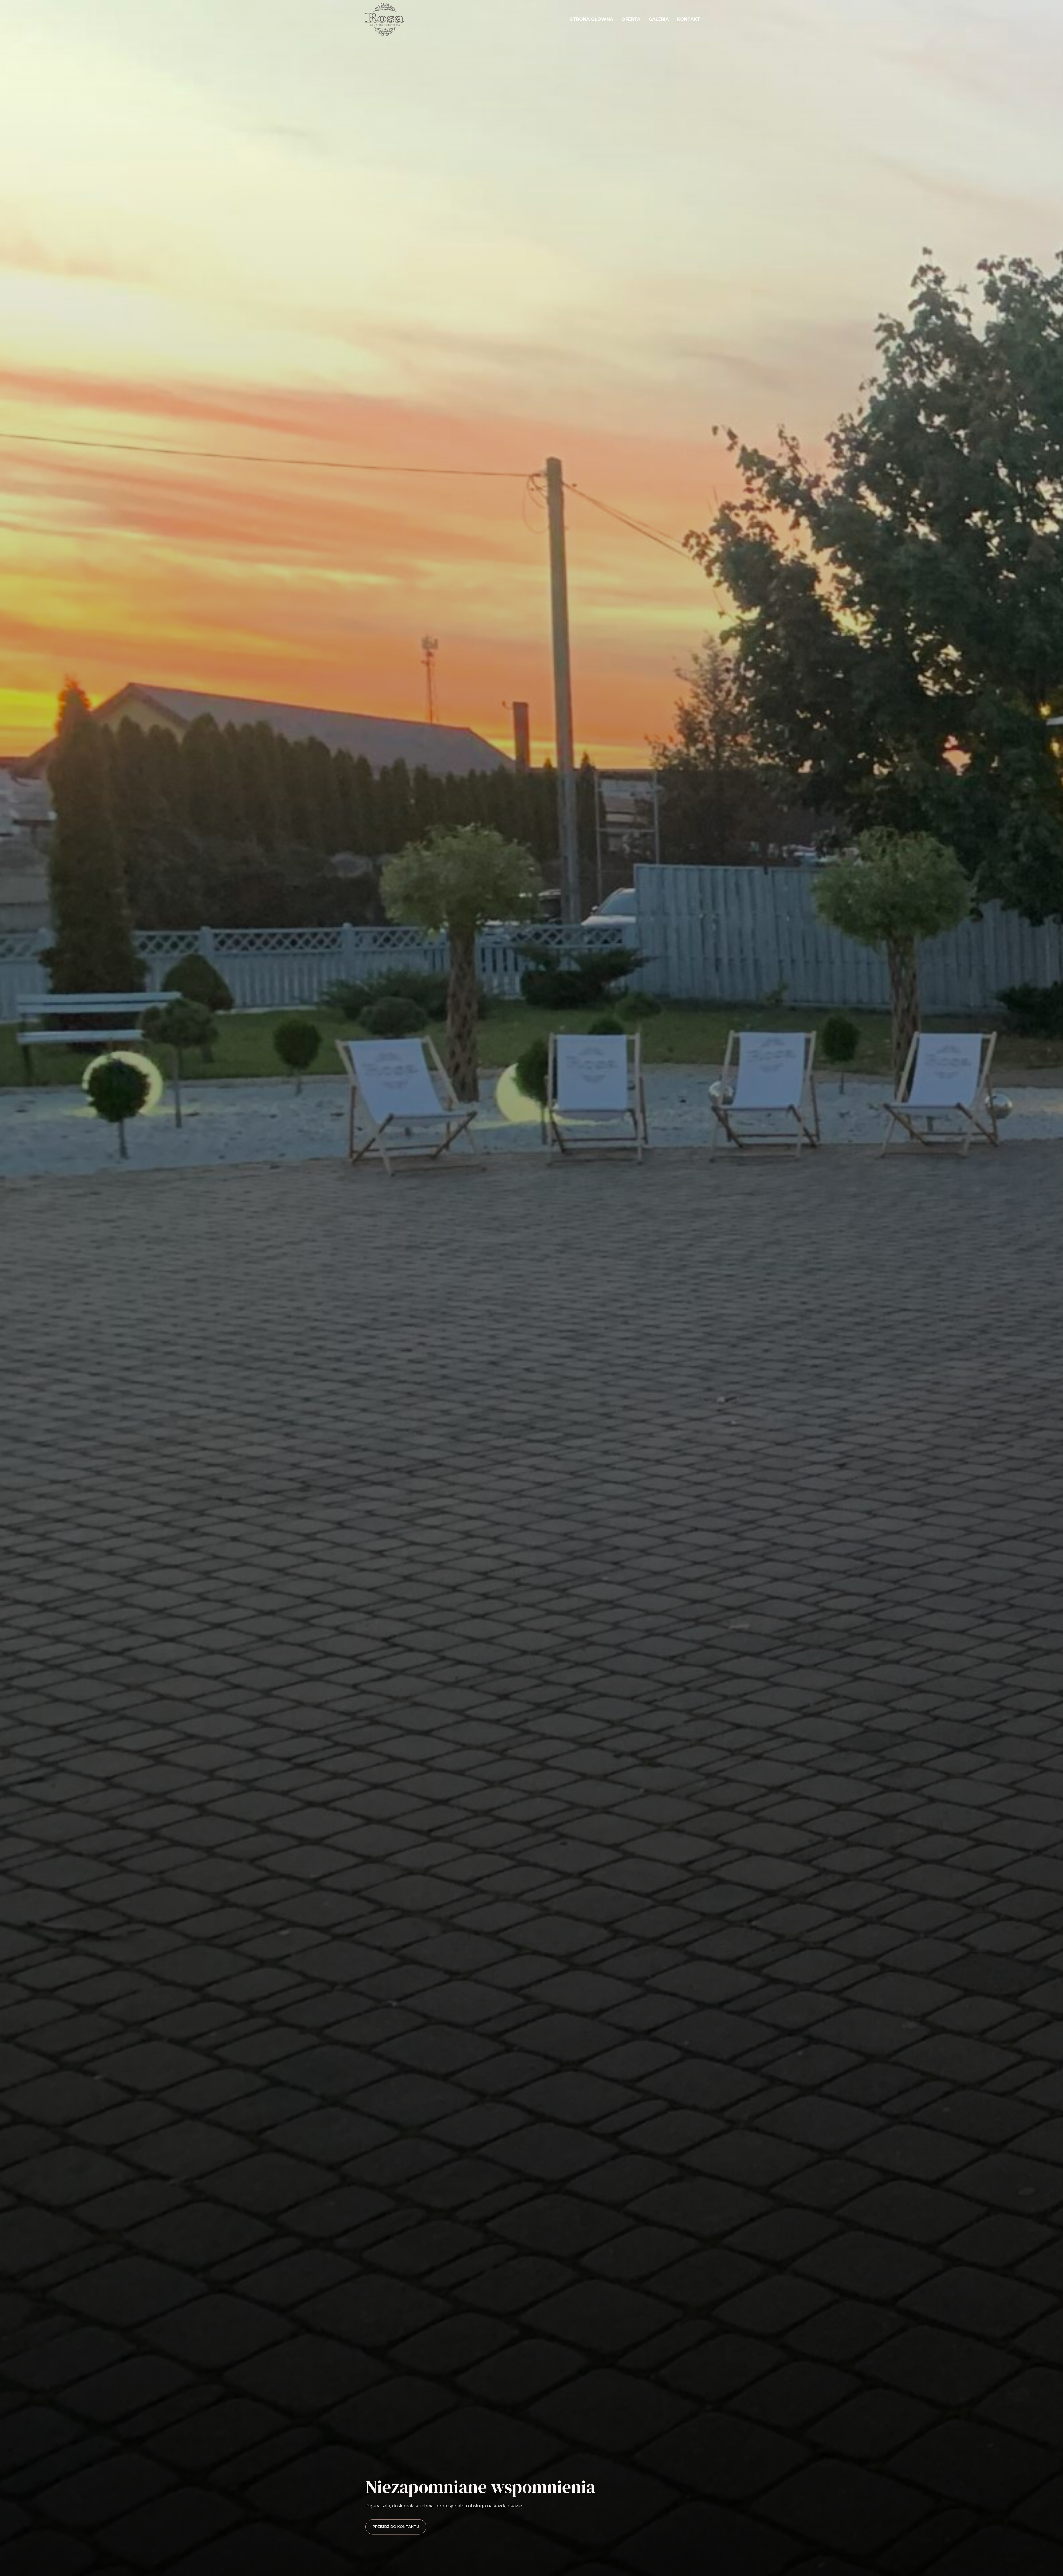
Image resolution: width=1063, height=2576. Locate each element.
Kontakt (689, 19)
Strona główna (591, 19)
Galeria (659, 19)
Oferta (631, 19)
